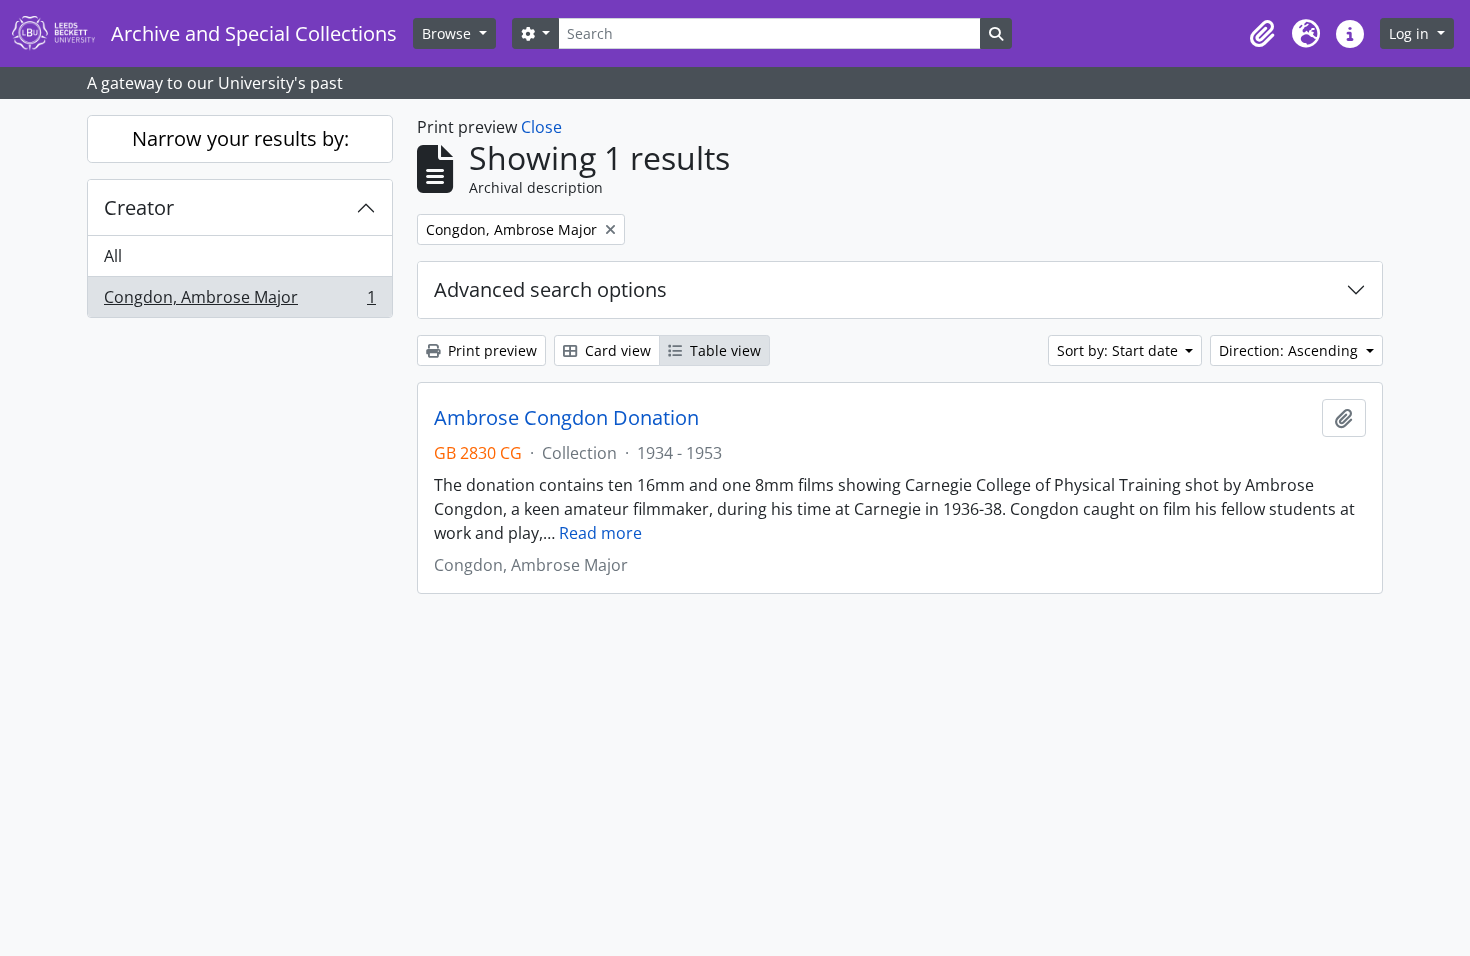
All (113, 256)
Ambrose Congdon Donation (566, 418)
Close (541, 127)
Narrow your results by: (240, 138)
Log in (1411, 33)
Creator (139, 207)
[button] (1262, 34)
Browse (448, 33)
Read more (600, 533)
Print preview (490, 350)
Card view (616, 350)
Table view (723, 350)
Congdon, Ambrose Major (239, 301)
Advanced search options (550, 289)
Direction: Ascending (1290, 350)
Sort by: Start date (1119, 350)
